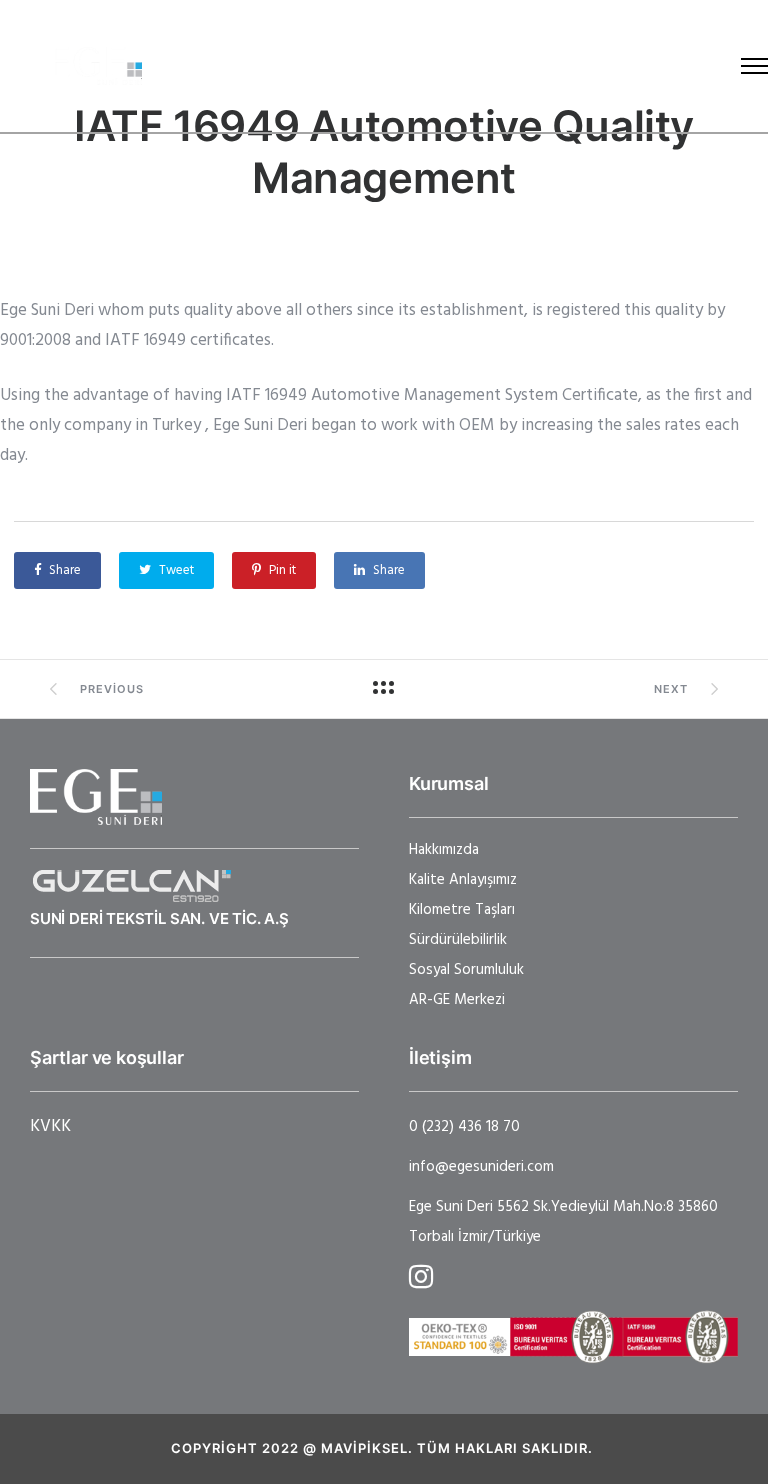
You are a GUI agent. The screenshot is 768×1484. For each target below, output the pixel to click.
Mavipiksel (364, 1448)
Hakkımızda (444, 850)
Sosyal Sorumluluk (466, 970)
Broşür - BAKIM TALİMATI (480, 66)
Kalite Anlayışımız (463, 880)
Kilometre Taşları (462, 910)
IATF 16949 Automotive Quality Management (384, 151)
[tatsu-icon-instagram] (421, 1276)
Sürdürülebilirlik (458, 940)
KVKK (50, 1126)
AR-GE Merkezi (457, 1000)
